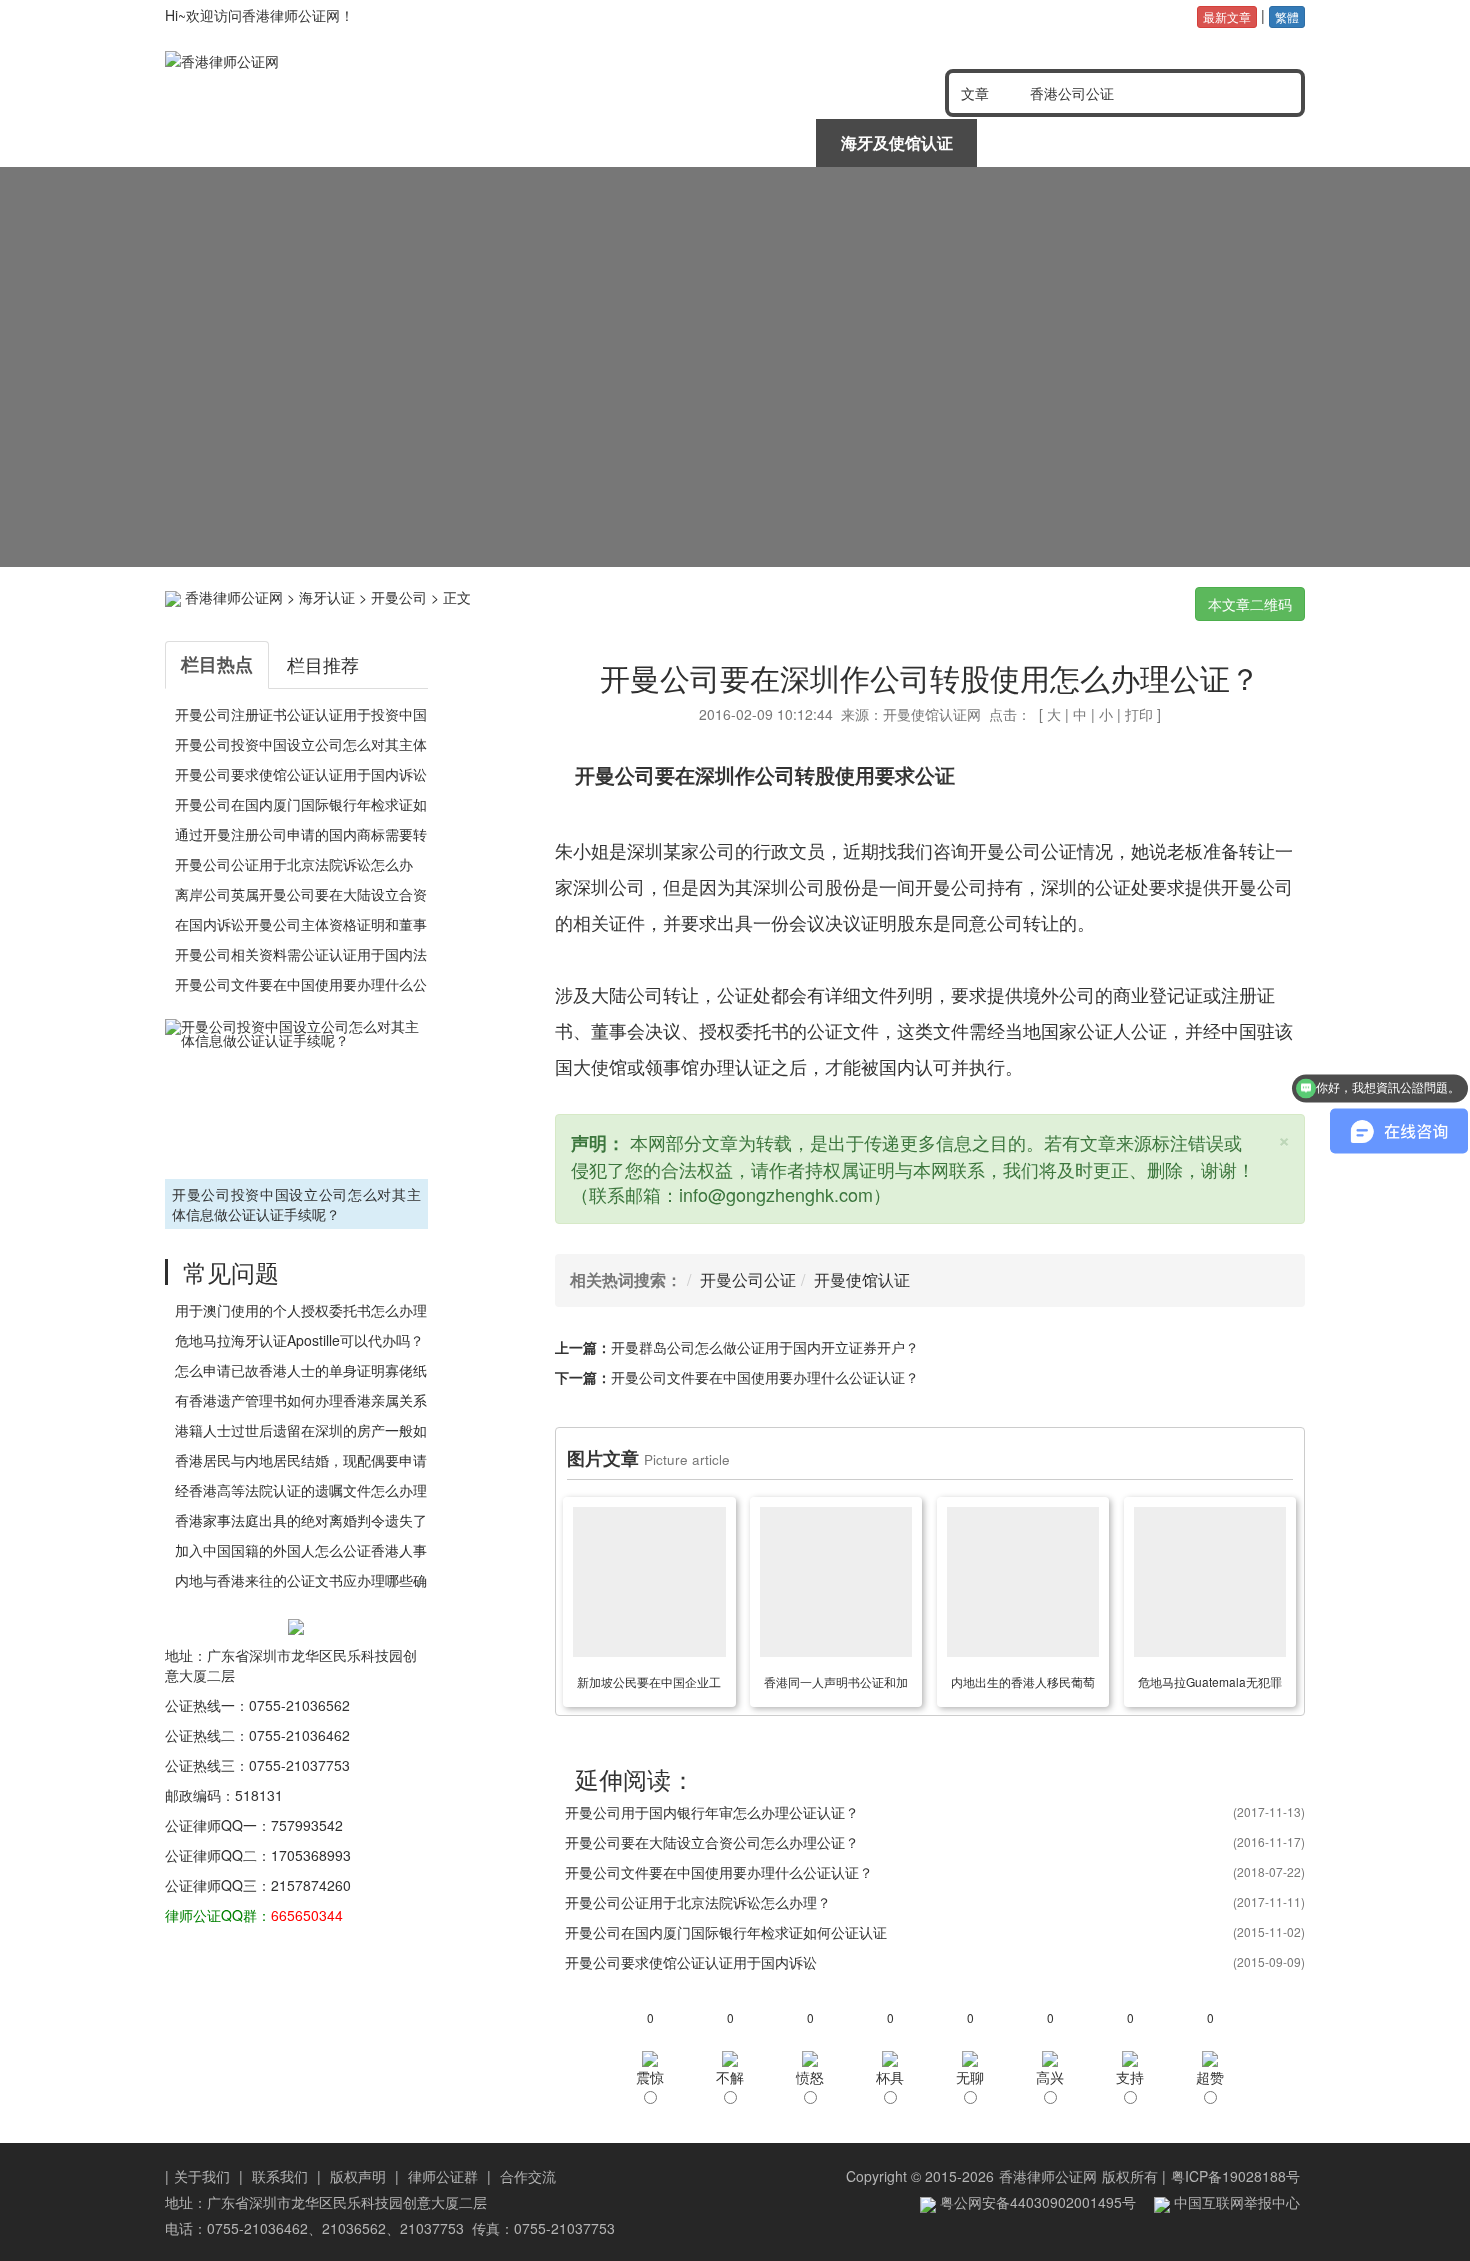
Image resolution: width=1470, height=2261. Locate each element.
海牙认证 (327, 597)
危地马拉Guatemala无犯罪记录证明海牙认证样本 (1210, 1685)
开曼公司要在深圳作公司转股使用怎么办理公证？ (930, 677)
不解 (730, 2077)
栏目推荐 (323, 664)
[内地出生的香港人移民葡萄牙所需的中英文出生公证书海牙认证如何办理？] (1023, 1582)
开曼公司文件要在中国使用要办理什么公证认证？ (765, 1377)
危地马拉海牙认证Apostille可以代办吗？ (299, 1340)
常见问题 (231, 1271)
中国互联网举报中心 (1235, 2202)
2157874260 (311, 1885)
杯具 (890, 2077)
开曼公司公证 (748, 1279)
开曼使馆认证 (862, 1279)
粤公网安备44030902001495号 (1036, 2202)
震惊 (650, 2077)
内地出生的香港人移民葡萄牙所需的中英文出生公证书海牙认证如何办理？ (1023, 1685)
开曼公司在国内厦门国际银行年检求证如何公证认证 (726, 1932)
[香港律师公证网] (394, 61)
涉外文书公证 (734, 142)
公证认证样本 (1059, 142)
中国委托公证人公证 (571, 142)
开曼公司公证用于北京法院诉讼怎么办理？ (698, 1902)
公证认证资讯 (408, 142)
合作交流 (528, 2176)
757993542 (307, 1825)
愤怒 (810, 2077)
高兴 (1050, 2077)
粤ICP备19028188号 (1235, 2176)
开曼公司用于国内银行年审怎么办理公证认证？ (712, 1812)
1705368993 (311, 1855)
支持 (1130, 2077)
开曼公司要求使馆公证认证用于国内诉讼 (301, 774)
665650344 (307, 1915)
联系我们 (280, 2176)
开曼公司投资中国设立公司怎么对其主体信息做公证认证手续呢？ (296, 1204)
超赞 (1210, 2077)
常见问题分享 (1222, 142)
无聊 (970, 2077)
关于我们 (202, 2176)
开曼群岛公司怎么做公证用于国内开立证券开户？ (765, 1347)
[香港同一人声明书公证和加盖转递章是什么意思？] (836, 1582)
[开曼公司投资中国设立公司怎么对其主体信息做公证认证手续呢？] (296, 1096)
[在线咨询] (735, 367)
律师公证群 (443, 2176)
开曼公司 (399, 597)
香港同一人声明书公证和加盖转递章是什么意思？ (836, 1685)
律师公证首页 (246, 142)
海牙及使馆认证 (897, 142)
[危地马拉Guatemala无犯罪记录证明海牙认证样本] (1210, 1582)
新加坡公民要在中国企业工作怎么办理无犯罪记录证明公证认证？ (649, 1685)
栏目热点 (217, 664)
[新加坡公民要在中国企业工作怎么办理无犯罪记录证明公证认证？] (649, 1582)
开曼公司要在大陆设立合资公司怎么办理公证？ (712, 1842)
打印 (1139, 714)
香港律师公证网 (234, 597)
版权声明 (358, 2176)
